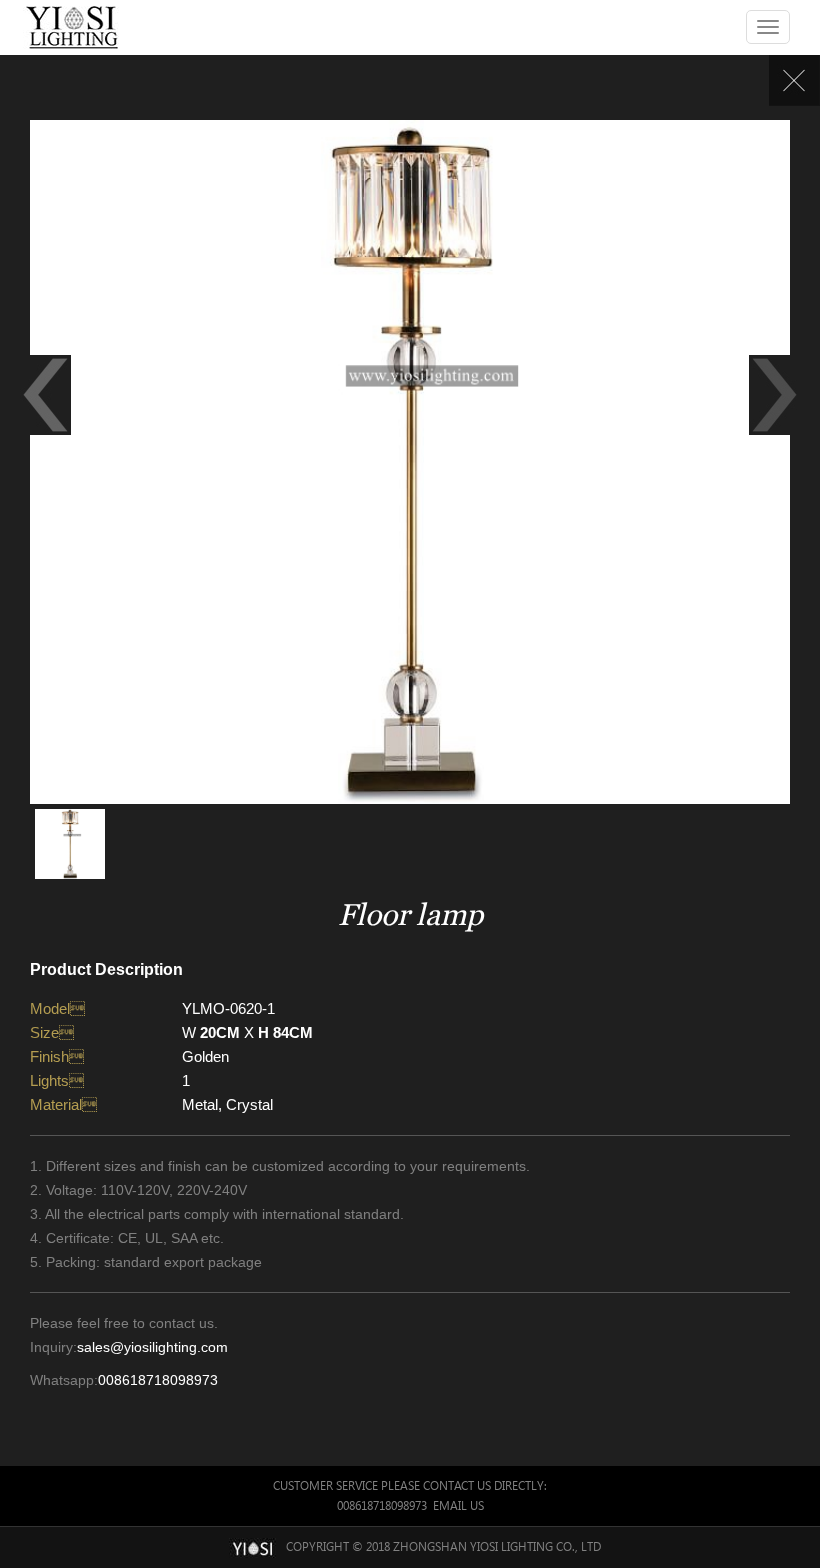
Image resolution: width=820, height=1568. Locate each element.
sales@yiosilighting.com (152, 1347)
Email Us (458, 1505)
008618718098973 (158, 1380)
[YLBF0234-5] (45, 395)
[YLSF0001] (774, 395)
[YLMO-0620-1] (410, 461)
